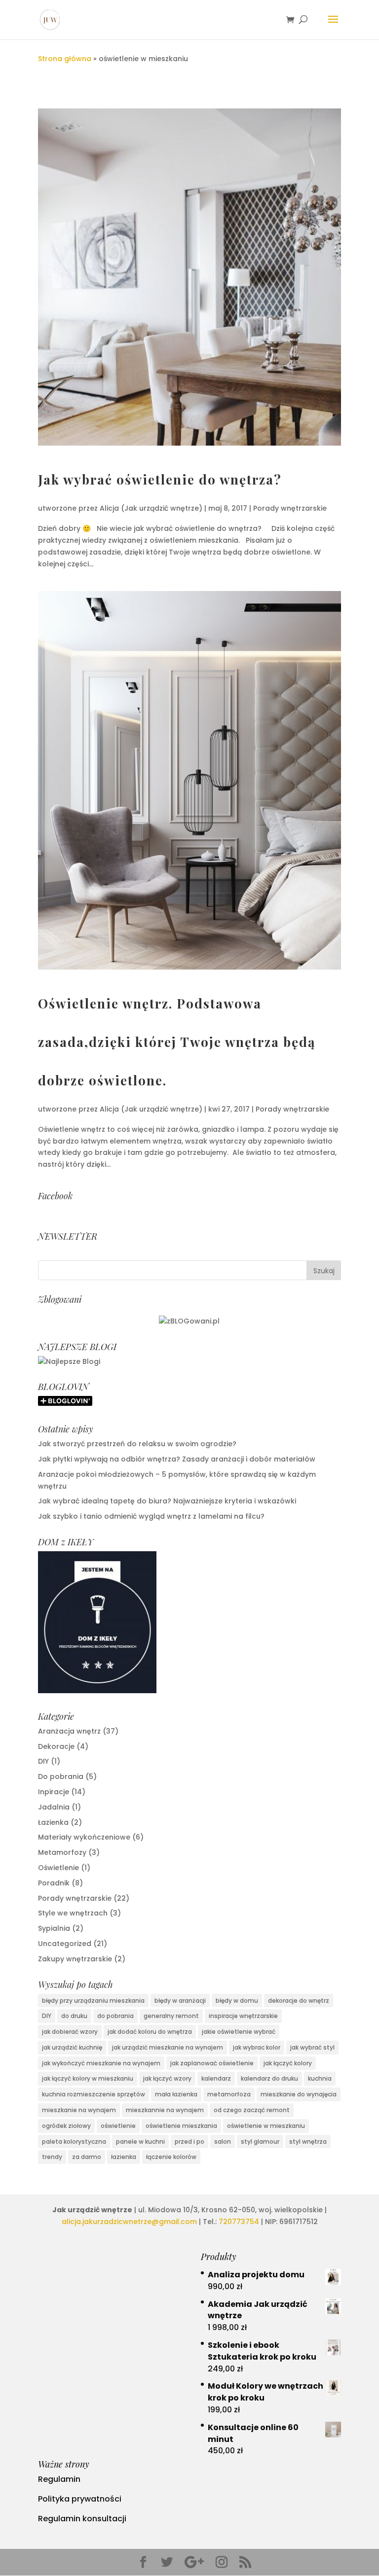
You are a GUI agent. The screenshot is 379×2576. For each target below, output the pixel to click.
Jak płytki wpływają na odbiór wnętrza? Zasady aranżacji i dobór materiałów (177, 1459)
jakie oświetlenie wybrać (239, 2032)
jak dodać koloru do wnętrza (150, 2032)
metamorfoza (229, 2094)
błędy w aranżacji (180, 2001)
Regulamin (59, 2479)
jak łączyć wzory (167, 2078)
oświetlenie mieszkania (181, 2126)
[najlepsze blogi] (69, 1361)
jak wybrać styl (312, 2047)
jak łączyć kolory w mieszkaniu (88, 2078)
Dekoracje (56, 1746)
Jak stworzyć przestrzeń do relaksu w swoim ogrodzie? (137, 1444)
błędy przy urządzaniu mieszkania (93, 2001)
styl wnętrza (308, 2141)
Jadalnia (54, 1807)
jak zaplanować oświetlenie (212, 2063)
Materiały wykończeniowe (84, 1837)
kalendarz (216, 2078)
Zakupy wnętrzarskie (75, 1959)
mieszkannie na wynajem (165, 2110)
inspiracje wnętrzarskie (243, 2016)
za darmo (87, 2157)
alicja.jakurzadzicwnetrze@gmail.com (129, 2222)
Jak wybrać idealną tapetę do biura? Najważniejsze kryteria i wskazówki (167, 1501)
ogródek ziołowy (66, 2126)
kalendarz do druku (269, 2078)
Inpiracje (54, 1792)
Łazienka (53, 1822)
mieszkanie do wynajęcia (299, 2094)
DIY (43, 1761)
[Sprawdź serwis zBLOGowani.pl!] (189, 1321)
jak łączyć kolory (288, 2063)
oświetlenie (118, 2126)
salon (223, 2141)
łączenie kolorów (171, 2157)
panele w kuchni (140, 2141)
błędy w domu (237, 2001)
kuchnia (320, 2078)
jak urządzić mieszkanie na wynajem (168, 2047)
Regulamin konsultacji (82, 2519)
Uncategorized (65, 1944)
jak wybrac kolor (257, 2047)
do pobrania (115, 2016)
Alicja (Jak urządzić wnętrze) (151, 508)
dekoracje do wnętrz (299, 2001)
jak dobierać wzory (70, 2032)
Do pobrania (61, 1776)
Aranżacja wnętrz (69, 1731)
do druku (74, 2016)
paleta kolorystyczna (74, 2141)
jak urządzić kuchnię (72, 2047)
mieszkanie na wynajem (79, 2110)
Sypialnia (54, 1928)
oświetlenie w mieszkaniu (266, 2126)
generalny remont (171, 2016)
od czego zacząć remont (252, 2110)
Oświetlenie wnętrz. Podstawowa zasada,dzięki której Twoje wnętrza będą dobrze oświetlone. (177, 1042)
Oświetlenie (58, 1868)
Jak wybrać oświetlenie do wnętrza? (160, 479)
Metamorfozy (62, 1852)
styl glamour (260, 2141)
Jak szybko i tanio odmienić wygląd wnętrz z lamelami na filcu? (151, 1516)
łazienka (124, 2157)
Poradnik (54, 1883)
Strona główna (65, 59)
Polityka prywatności (80, 2499)
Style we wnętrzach (73, 1913)
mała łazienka (176, 2094)
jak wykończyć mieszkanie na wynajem (101, 2063)
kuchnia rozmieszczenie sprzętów (94, 2094)
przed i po (189, 2141)
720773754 (239, 2222)
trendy (52, 2157)
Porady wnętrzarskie (290, 508)
